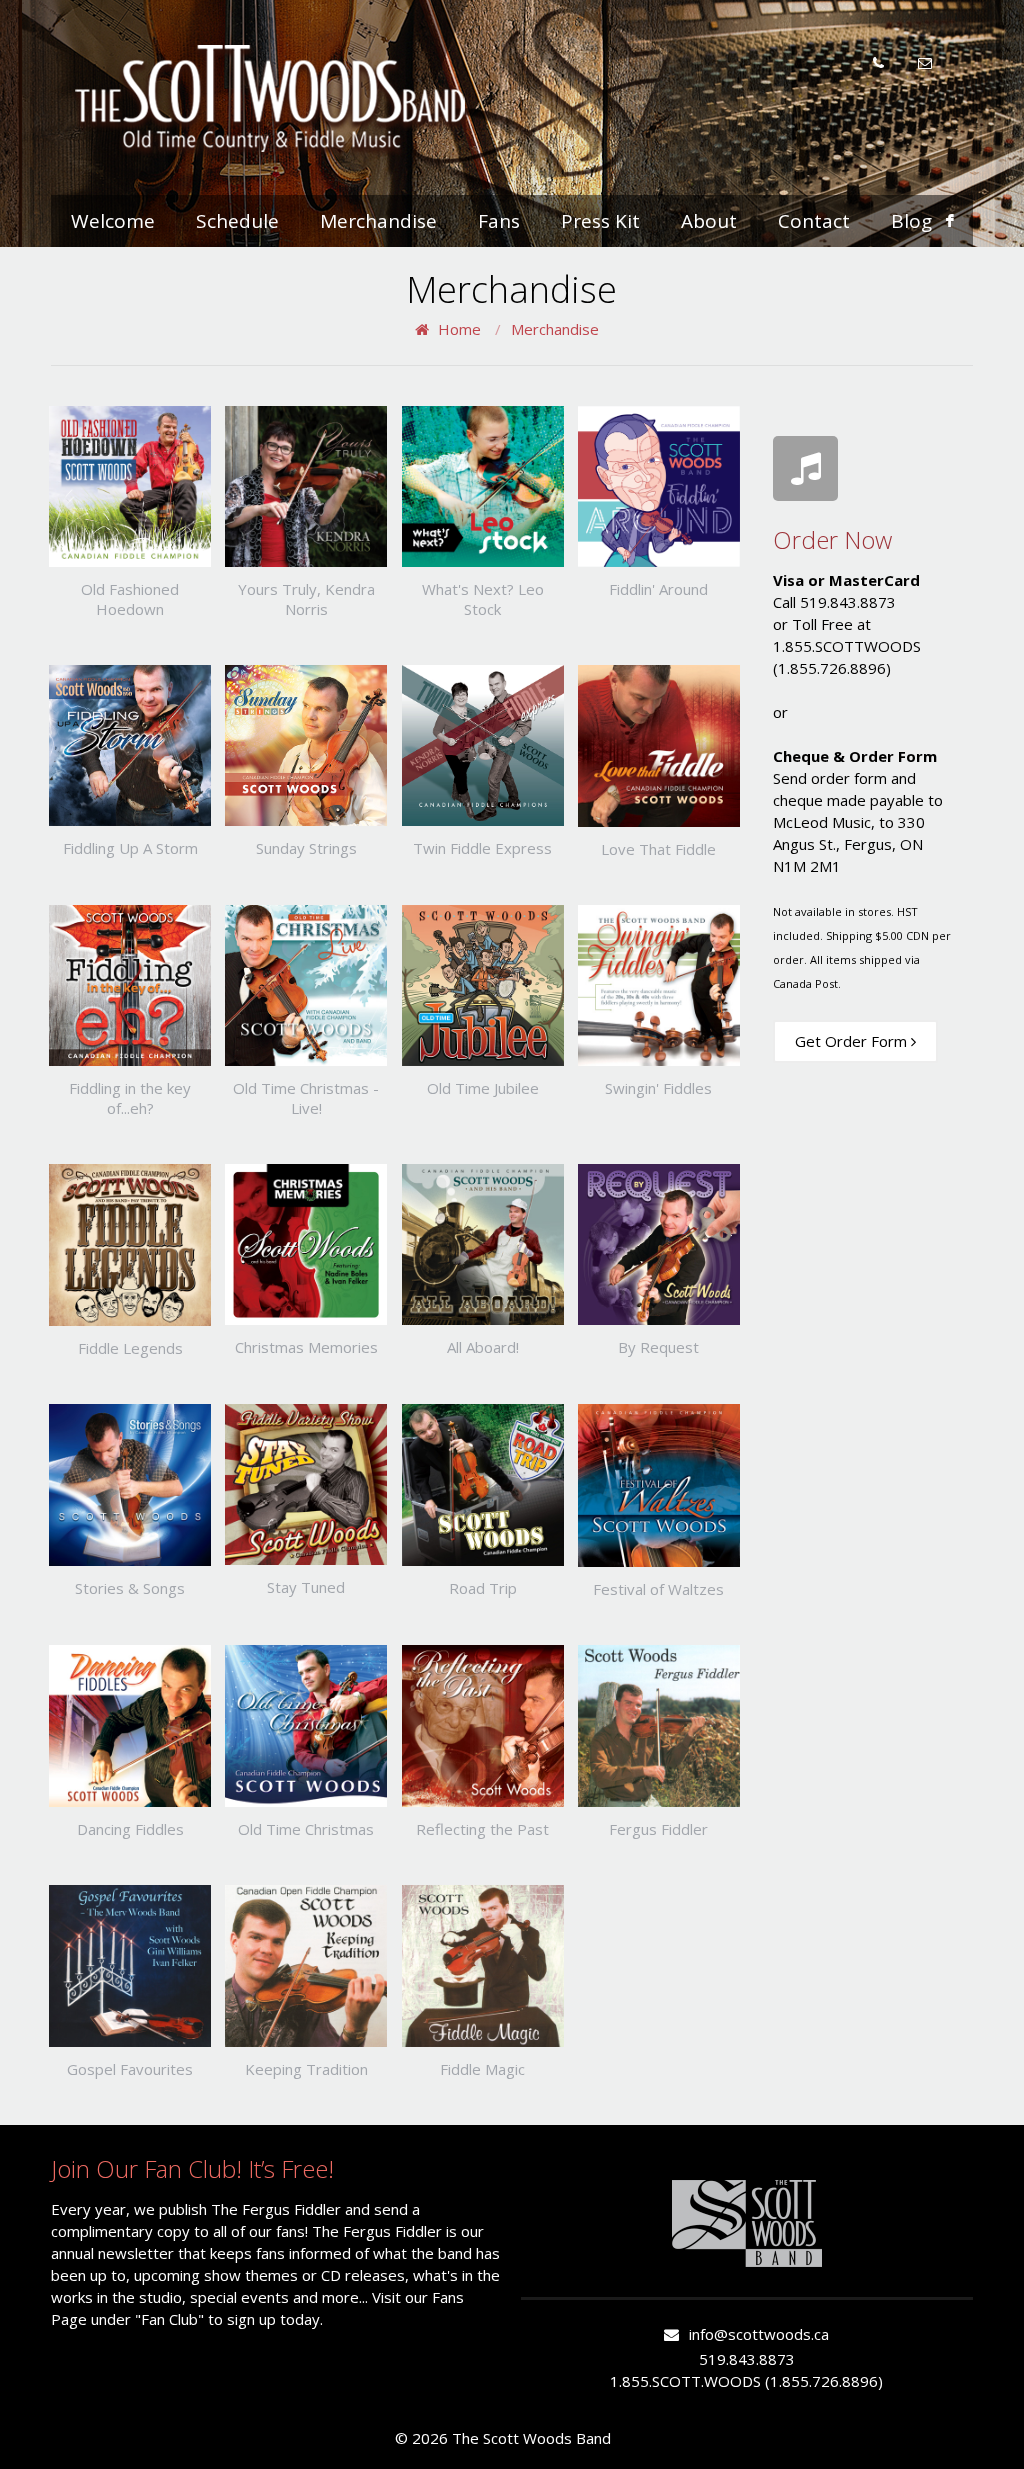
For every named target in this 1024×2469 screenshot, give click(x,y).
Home (459, 329)
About (709, 221)
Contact (814, 221)
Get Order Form (853, 1041)
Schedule (237, 221)
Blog (911, 221)
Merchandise (378, 221)
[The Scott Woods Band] (271, 98)
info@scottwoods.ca (759, 2334)
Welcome (113, 221)
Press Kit (600, 221)
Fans (499, 221)
